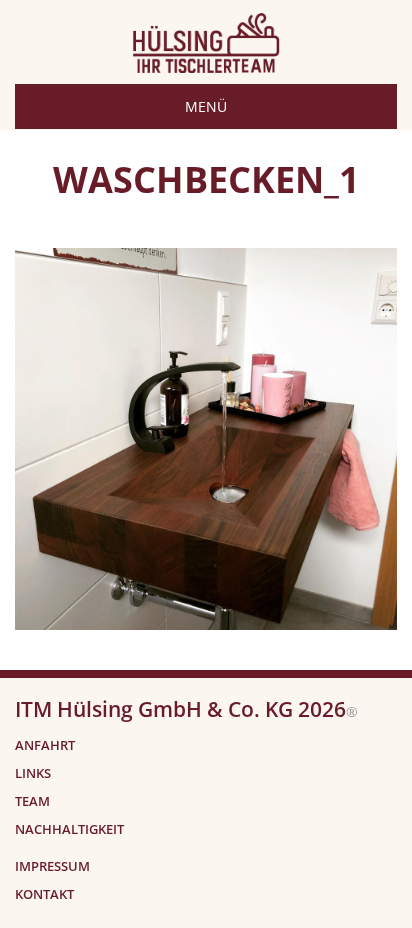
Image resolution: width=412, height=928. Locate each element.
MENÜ (206, 106)
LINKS (33, 773)
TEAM (32, 801)
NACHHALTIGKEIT (69, 829)
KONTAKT (44, 894)
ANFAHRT (45, 745)
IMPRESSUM (52, 866)
